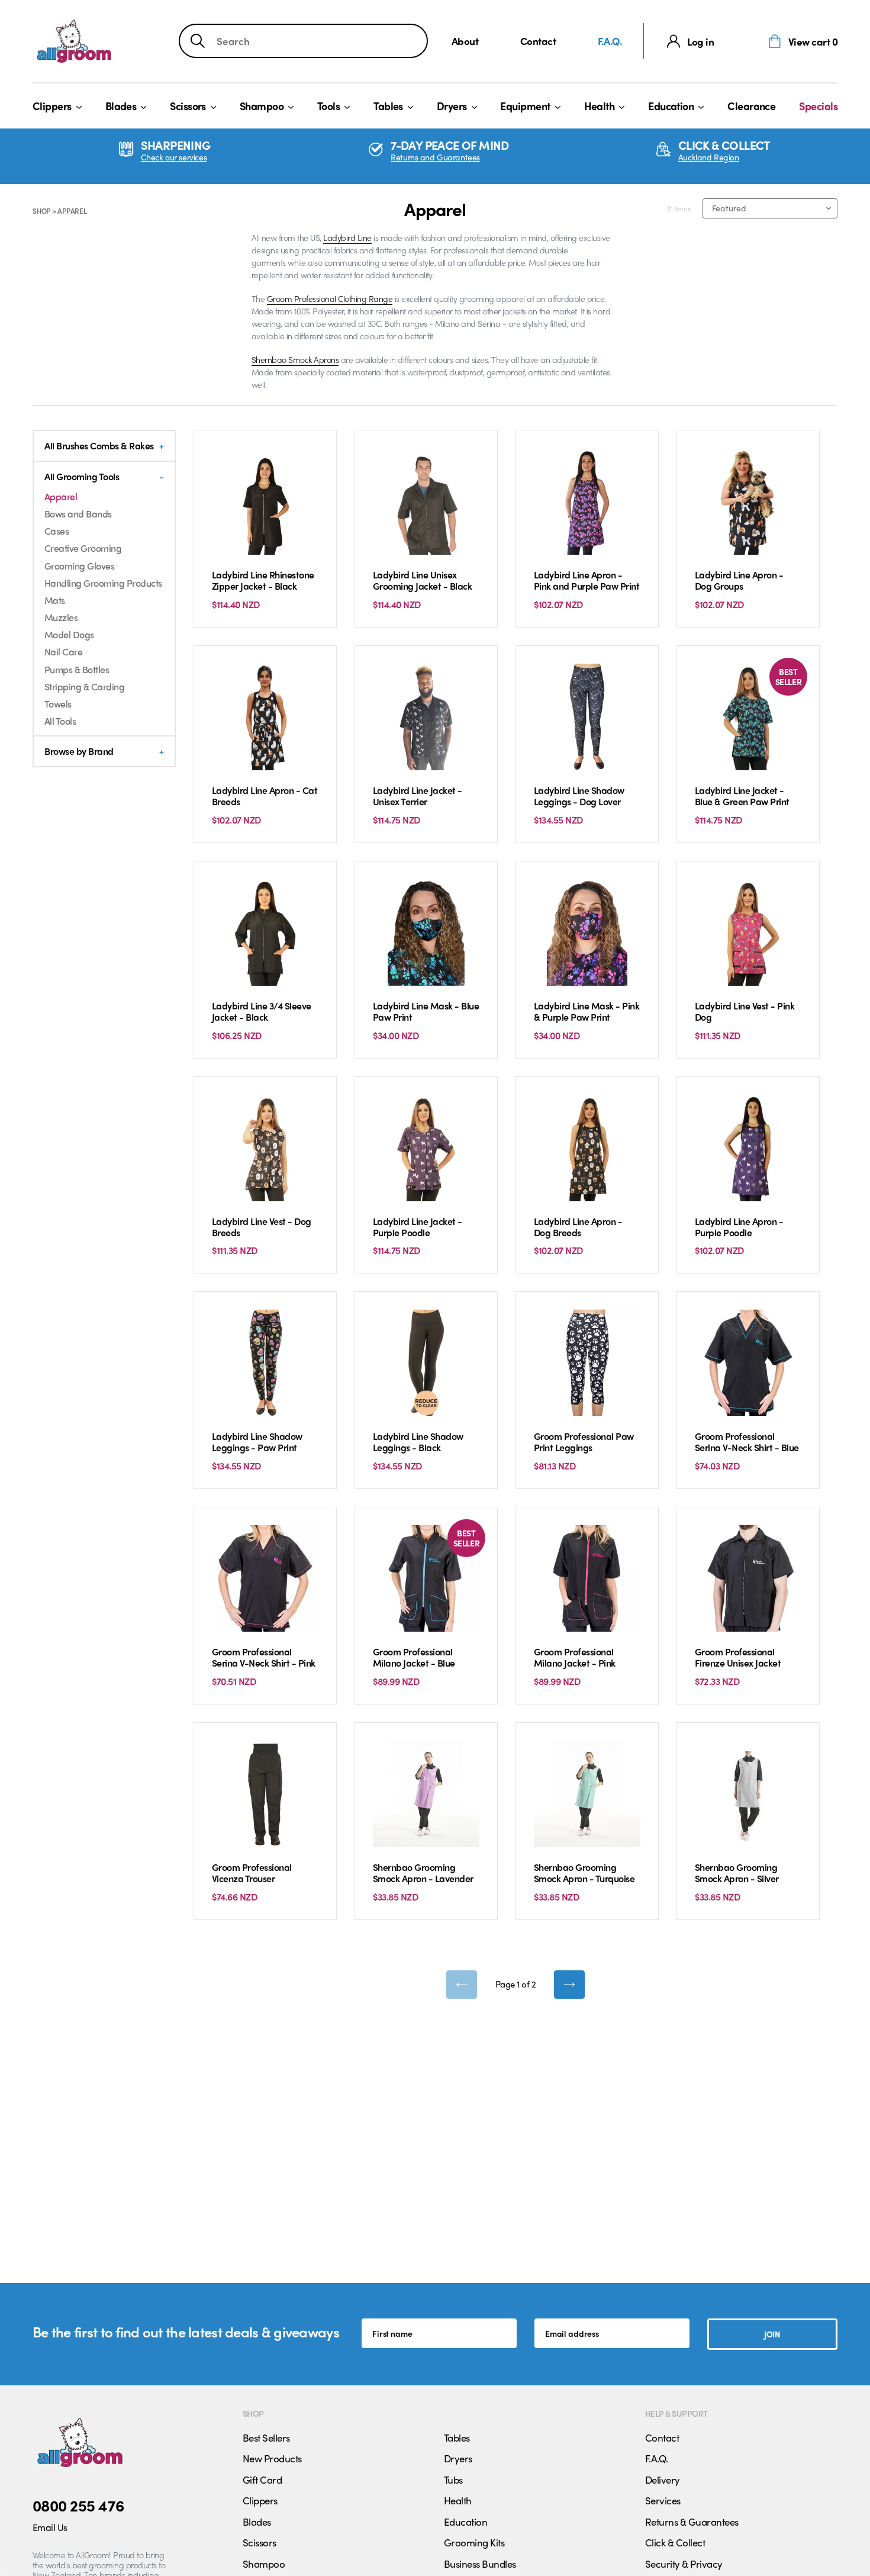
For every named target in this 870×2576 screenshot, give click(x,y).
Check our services (174, 157)
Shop (41, 211)
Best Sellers (266, 2437)
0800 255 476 (78, 2505)
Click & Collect (675, 2542)
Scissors (188, 106)
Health (600, 106)
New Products (272, 2458)
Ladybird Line (347, 237)
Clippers (52, 106)
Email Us (50, 2527)
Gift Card (262, 2479)
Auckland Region (709, 157)
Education (671, 106)
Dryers (452, 106)
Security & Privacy (684, 2564)
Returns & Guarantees (692, 2522)
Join (772, 2334)
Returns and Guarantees (435, 157)
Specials (818, 106)
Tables (388, 106)
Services (663, 2500)
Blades (121, 106)
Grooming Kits (474, 2542)
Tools (328, 106)
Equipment (525, 106)
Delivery (663, 2479)
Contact (538, 41)
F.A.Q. (610, 41)
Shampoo (262, 106)
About (465, 41)
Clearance (751, 106)
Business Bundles (480, 2564)
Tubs (453, 2479)
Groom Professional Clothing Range (330, 298)
